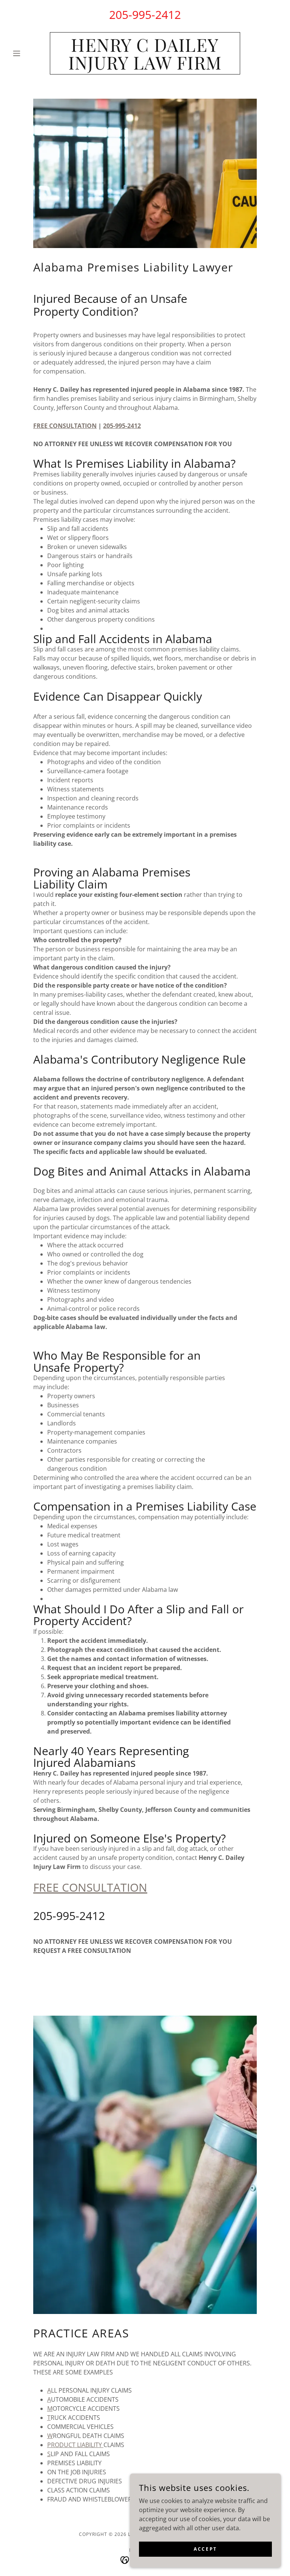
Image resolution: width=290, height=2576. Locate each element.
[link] (145, 67)
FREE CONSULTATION (90, 1887)
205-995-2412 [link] (145, 15)
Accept (205, 2549)
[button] (29, 53)
